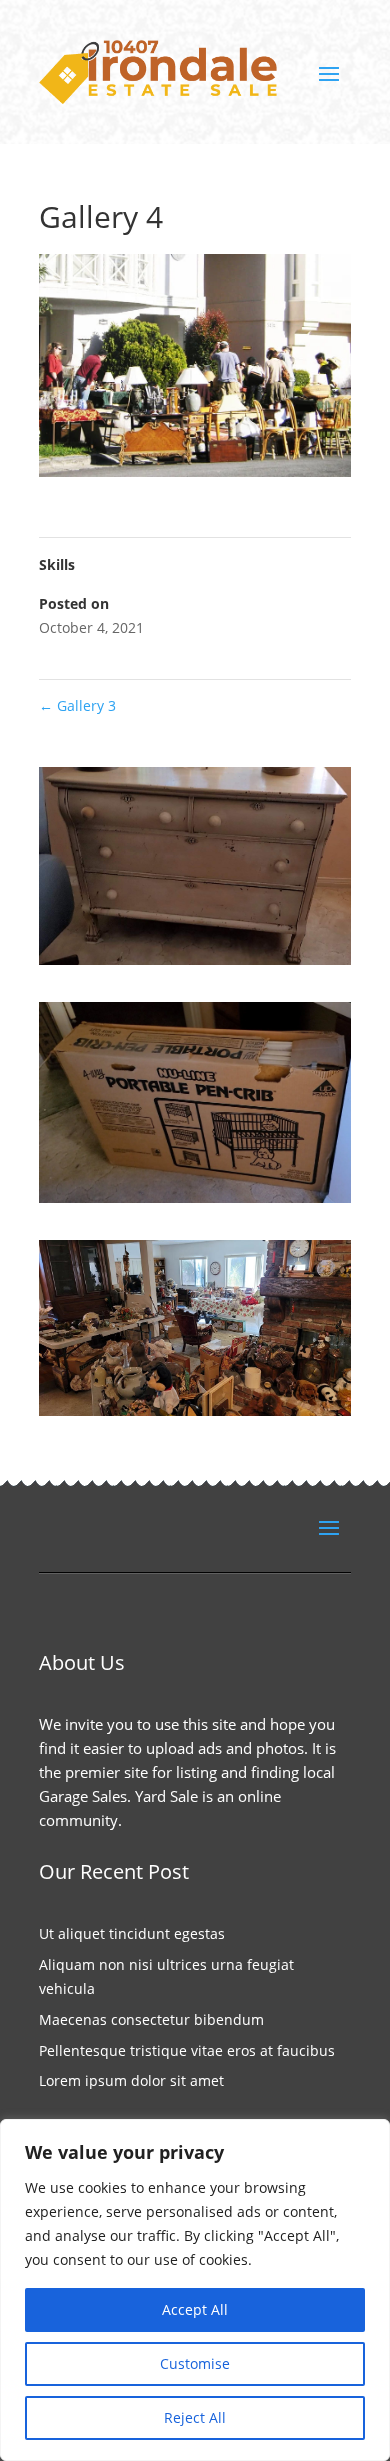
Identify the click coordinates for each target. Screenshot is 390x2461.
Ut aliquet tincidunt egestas (132, 1933)
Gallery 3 (77, 705)
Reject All (195, 2417)
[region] (195, 2290)
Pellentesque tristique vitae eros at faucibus (187, 2050)
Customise (195, 2363)
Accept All (195, 2309)
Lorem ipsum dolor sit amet (131, 2080)
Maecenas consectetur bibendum (151, 2019)
